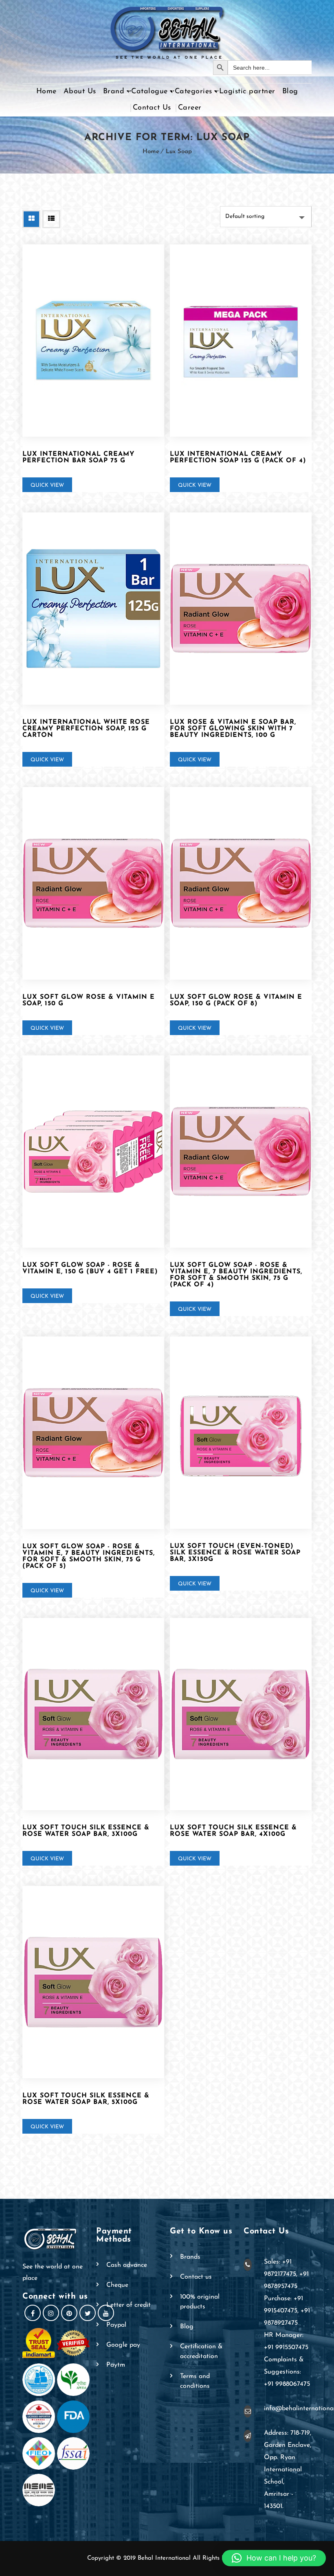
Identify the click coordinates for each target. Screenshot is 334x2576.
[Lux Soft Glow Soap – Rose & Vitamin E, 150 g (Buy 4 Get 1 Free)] (93, 1152)
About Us (80, 92)
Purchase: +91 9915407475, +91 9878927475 (287, 2311)
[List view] (51, 219)
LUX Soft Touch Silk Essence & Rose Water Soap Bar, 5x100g (86, 2099)
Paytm (116, 2365)
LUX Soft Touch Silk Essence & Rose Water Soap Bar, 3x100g (86, 1831)
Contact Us (152, 108)
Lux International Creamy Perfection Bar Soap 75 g (79, 457)
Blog (290, 92)
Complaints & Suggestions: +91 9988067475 (287, 2372)
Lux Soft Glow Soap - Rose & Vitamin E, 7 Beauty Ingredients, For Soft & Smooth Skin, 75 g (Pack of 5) (89, 1556)
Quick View (47, 485)
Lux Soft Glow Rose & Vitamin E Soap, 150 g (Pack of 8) (236, 1000)
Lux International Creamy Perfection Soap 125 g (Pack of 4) (238, 457)
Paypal (116, 2325)
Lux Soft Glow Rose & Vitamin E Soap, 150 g (89, 1000)
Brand (114, 92)
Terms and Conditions (195, 2381)
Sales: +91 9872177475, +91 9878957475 (286, 2274)
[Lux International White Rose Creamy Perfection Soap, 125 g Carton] (93, 609)
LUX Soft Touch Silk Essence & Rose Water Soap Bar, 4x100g (233, 1831)
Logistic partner (247, 92)
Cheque (117, 2285)
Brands (190, 2257)
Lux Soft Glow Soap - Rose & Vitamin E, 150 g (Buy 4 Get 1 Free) (90, 1268)
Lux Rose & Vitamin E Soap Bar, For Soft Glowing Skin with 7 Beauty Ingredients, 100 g (233, 729)
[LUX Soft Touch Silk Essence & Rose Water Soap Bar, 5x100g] (93, 1982)
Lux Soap (179, 152)
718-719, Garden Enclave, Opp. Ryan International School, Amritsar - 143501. (288, 2470)
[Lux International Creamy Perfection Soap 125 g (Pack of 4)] (241, 341)
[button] (274, 2558)
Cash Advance (127, 2265)
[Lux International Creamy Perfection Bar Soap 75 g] (93, 341)
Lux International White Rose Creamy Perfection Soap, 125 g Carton (86, 729)
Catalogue (149, 92)
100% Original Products (200, 2302)
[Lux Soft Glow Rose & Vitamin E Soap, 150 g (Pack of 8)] (241, 883)
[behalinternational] (167, 30)
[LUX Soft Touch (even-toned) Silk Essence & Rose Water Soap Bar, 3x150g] (241, 1433)
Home (46, 92)
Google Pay (123, 2345)
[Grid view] (31, 219)
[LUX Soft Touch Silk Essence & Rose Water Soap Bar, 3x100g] (93, 1714)
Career (190, 108)
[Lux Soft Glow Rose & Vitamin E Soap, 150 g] (93, 883)
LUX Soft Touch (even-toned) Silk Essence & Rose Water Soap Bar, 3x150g (235, 1553)
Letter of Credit (129, 2305)
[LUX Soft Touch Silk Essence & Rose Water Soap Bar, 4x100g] (241, 1714)
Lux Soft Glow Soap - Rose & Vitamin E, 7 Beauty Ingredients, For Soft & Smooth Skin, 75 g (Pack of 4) (236, 1275)
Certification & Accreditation (201, 2352)
